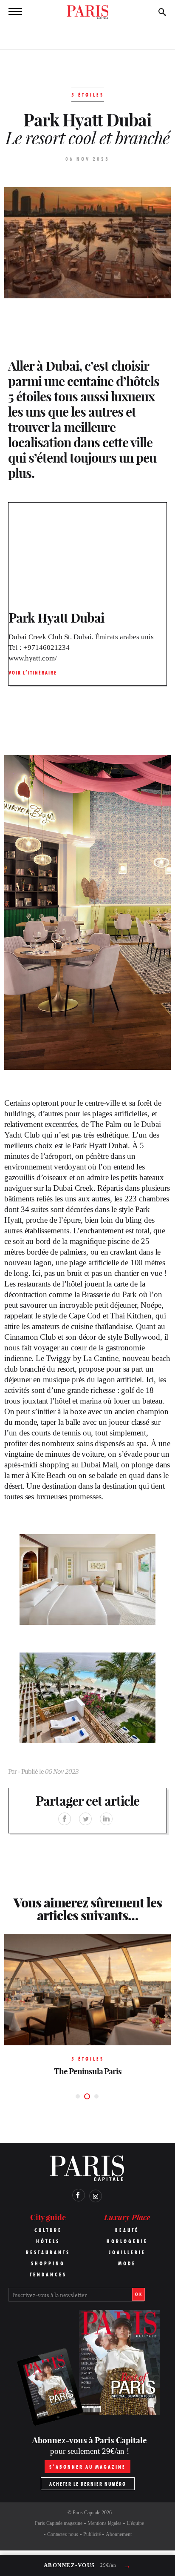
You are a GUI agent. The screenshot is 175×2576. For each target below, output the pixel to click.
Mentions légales (104, 2523)
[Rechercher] (162, 12)
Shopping (48, 2263)
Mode (127, 2263)
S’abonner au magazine (87, 2467)
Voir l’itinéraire (33, 673)
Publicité (92, 2534)
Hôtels (48, 2241)
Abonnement (119, 2534)
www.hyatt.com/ (33, 658)
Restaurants (48, 2252)
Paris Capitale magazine (59, 2523)
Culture (48, 2230)
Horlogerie (127, 2241)
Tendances (48, 2274)
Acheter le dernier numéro (88, 2484)
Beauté (127, 2230)
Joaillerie (127, 2252)
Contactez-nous (63, 2534)
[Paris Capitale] (87, 12)
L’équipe (135, 2523)
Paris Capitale (86, 2513)
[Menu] (13, 12)
